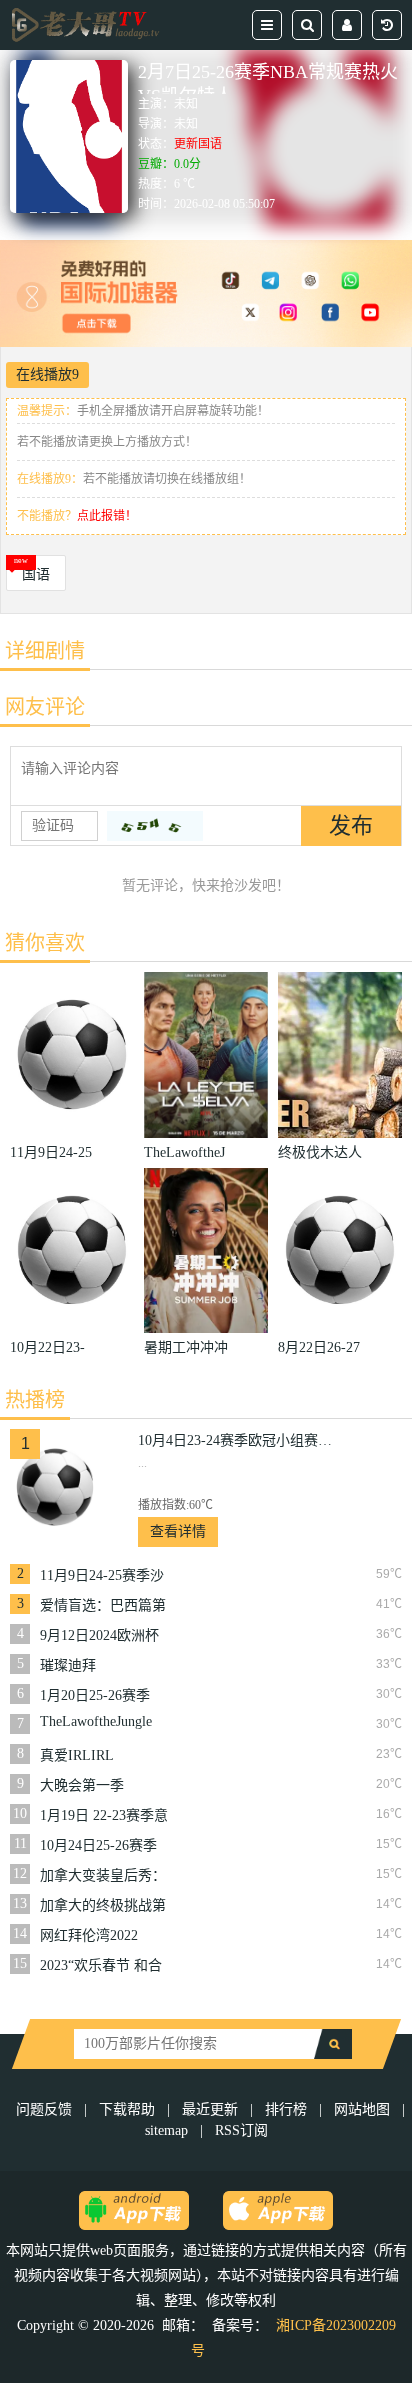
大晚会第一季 (82, 1785)
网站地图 (362, 2109)
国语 (36, 574)
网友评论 (45, 707)
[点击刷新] (155, 826)
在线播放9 (47, 374)
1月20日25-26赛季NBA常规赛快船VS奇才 (98, 1696)
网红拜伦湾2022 (89, 1935)
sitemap (166, 2130)
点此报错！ (107, 516)
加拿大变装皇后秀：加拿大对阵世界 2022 (105, 1876)
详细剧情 (45, 651)
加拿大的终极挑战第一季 (103, 1906)
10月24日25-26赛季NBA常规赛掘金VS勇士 (98, 1846)
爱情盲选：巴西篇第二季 (103, 1606)
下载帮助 (127, 2109)
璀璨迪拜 (68, 1665)
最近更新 (210, 2109)
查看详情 (178, 1531)
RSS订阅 (241, 2130)
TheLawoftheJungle (96, 1721)
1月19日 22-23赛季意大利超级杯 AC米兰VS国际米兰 (104, 1816)
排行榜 (286, 2109)
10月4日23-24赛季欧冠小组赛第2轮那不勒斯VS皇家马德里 (238, 1440)
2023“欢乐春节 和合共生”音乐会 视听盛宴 (101, 1966)
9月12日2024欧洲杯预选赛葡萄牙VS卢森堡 (105, 1636)
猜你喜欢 (45, 943)
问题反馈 (46, 2109)
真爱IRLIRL (77, 1755)
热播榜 (35, 1400)
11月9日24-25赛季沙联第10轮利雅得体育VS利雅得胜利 (103, 1576)
